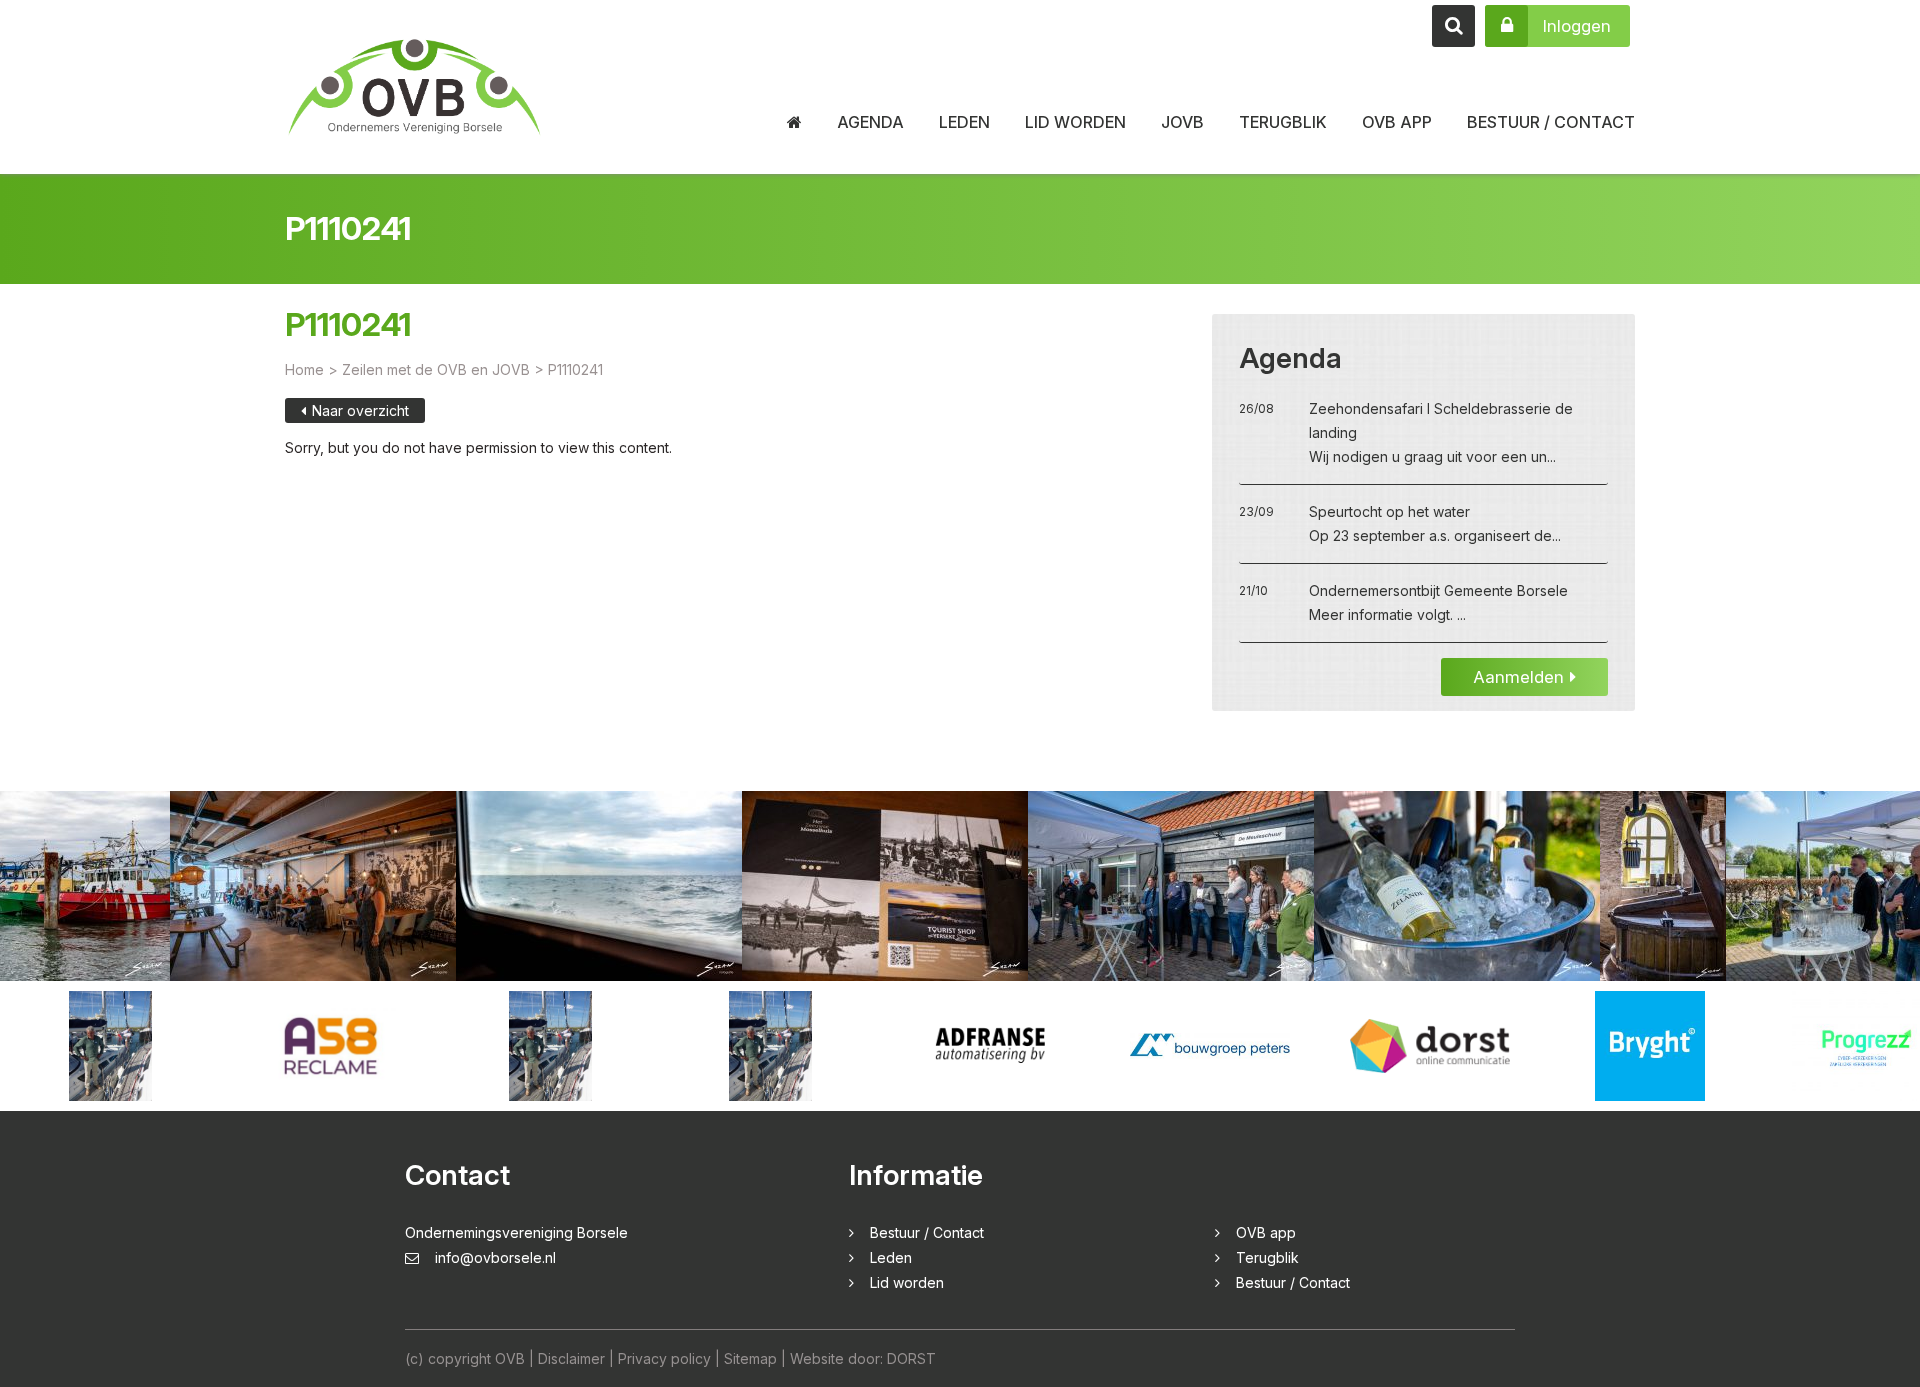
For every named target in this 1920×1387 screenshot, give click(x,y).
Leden (964, 122)
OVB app (1397, 122)
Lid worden (1075, 122)
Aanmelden (1518, 677)
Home (304, 369)
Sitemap (750, 1358)
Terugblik (1283, 122)
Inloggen (1577, 26)
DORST (911, 1358)
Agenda (870, 122)
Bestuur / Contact (1551, 122)
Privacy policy (664, 1358)
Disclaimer (571, 1358)
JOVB (1182, 122)
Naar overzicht (360, 410)
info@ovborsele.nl (495, 1257)
